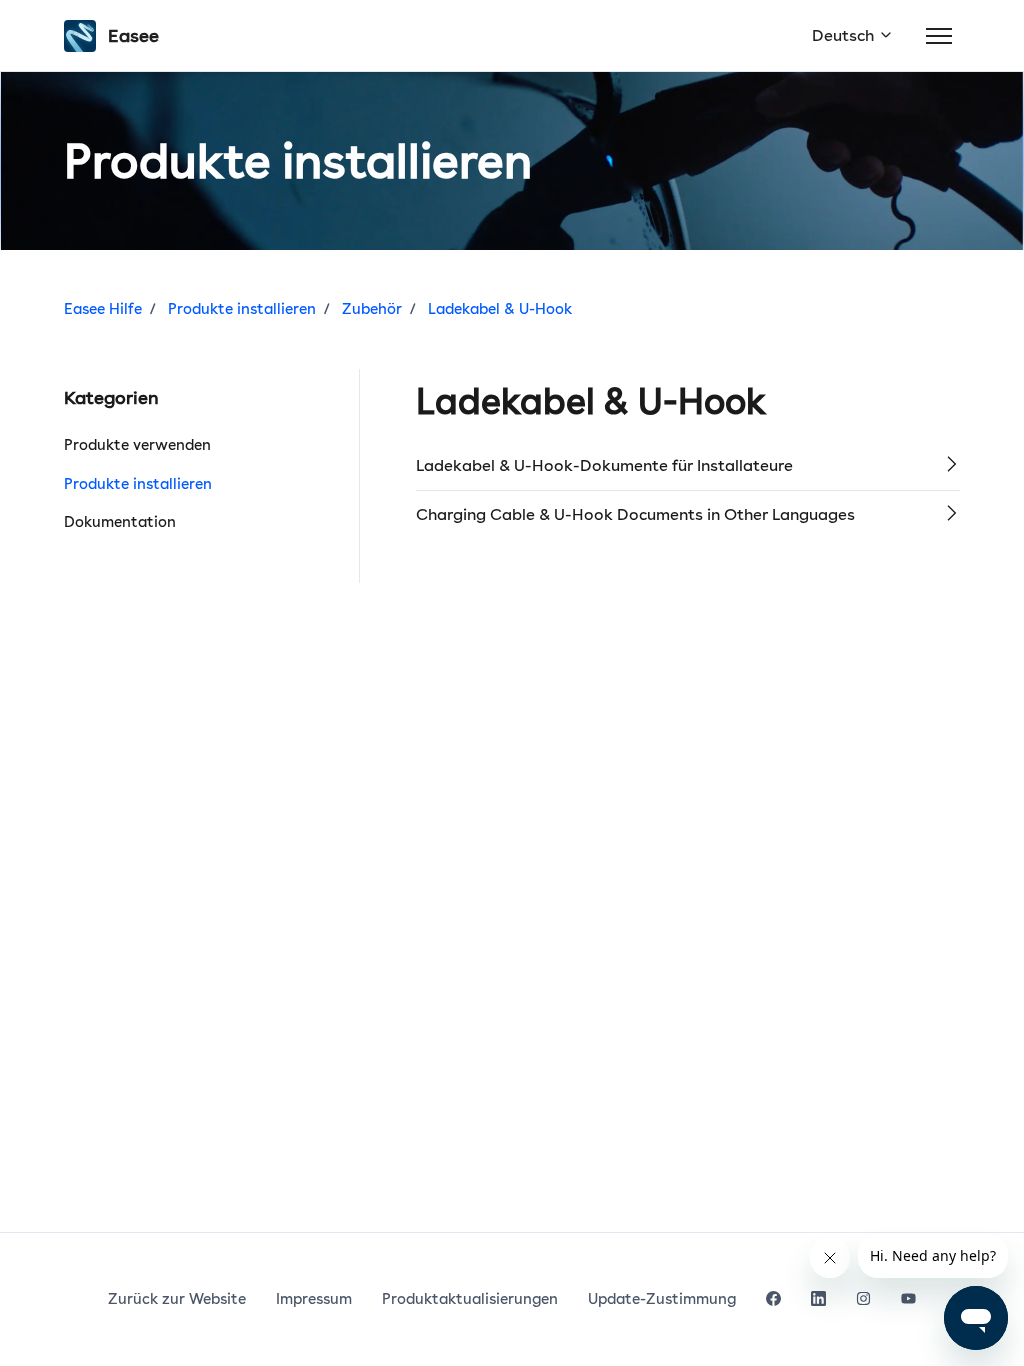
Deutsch (845, 35)
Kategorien (111, 397)
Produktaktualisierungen (470, 1299)
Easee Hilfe (103, 309)
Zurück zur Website (177, 1299)
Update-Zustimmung (662, 1299)
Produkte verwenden (137, 445)
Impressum (314, 1299)
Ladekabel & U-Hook (500, 309)
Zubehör (372, 309)
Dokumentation (120, 522)
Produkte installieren (242, 309)
